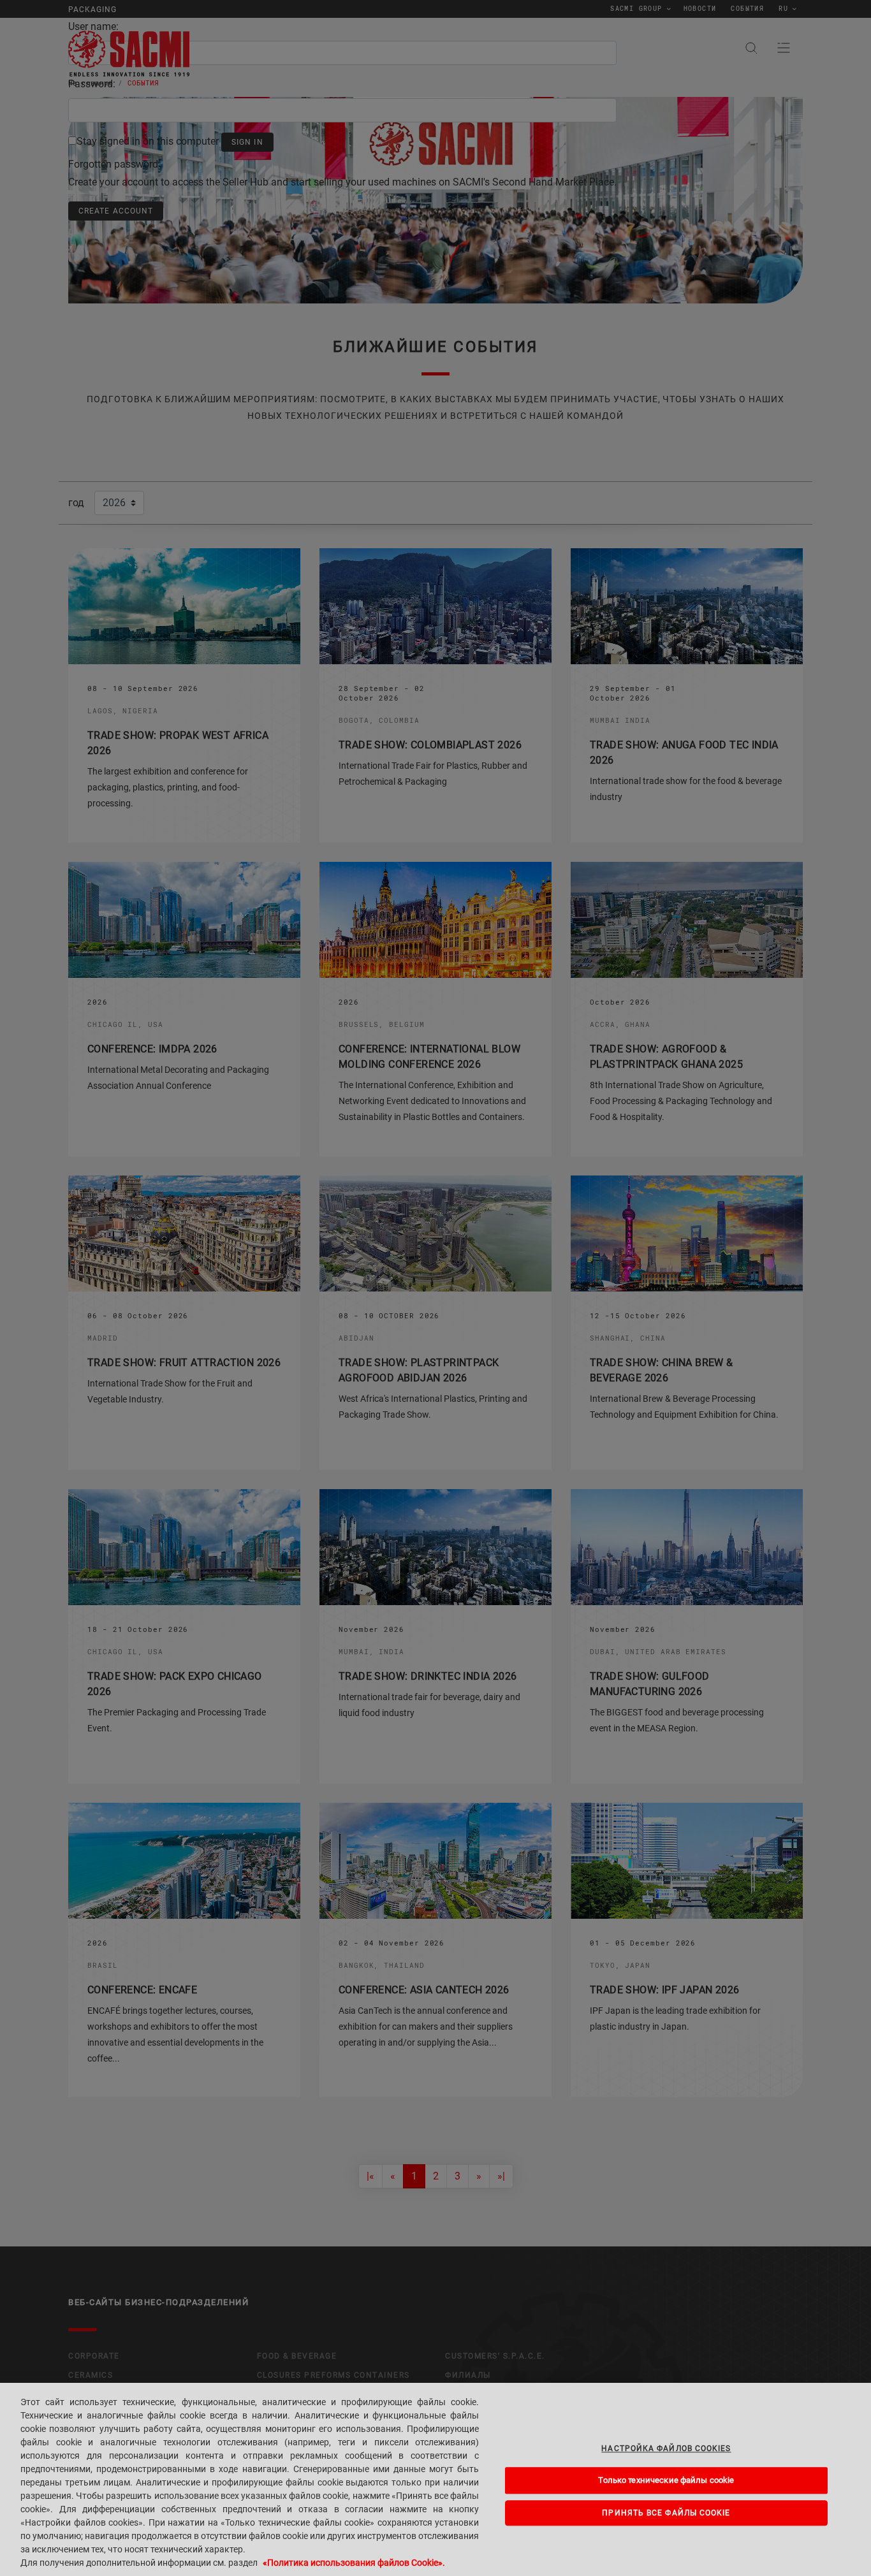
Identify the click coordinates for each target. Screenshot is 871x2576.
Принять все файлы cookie (666, 2513)
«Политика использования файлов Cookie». (354, 2563)
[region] (435, 2479)
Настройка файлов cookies (666, 2449)
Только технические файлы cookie (666, 2480)
